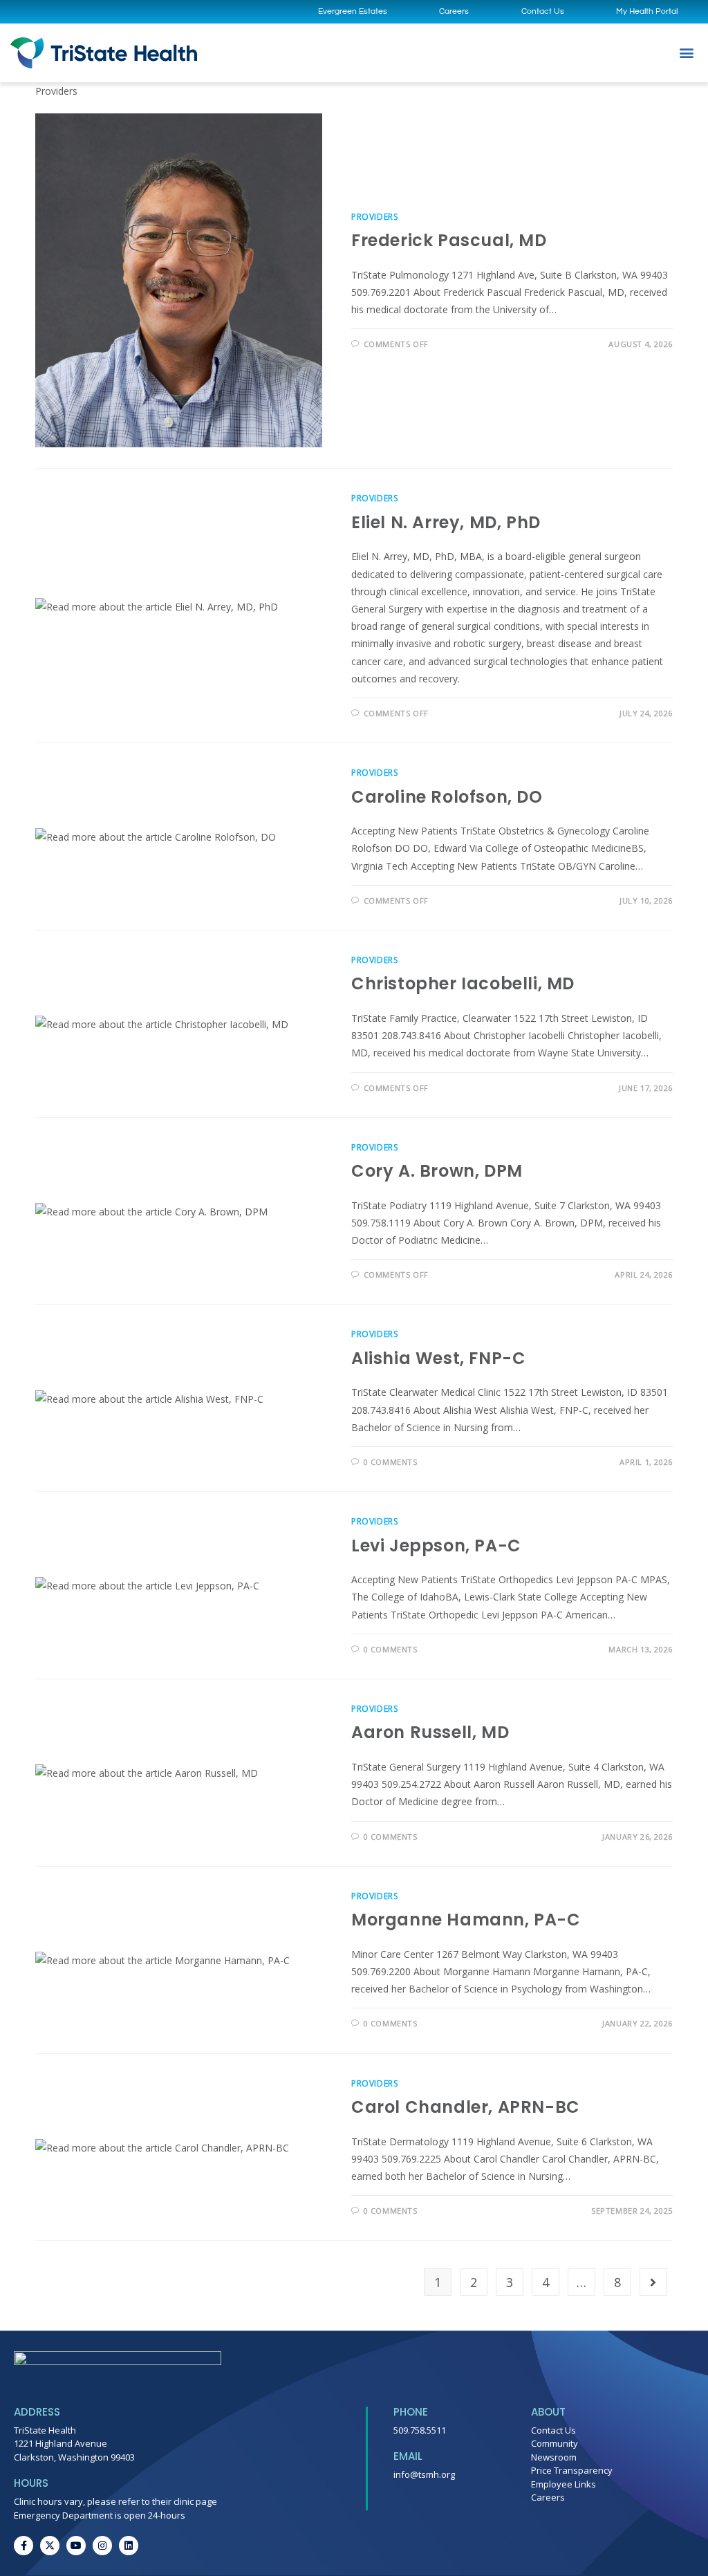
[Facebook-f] (24, 2546)
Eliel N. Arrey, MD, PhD (446, 522)
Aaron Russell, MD (430, 1732)
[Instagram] (102, 2546)
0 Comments (391, 1462)
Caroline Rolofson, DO (447, 797)
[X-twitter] (50, 2546)
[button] (686, 53)
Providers (374, 217)
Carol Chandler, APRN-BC (466, 2107)
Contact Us (543, 11)
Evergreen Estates (353, 11)
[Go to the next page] (653, 2282)
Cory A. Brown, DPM (437, 1171)
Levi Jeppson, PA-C (436, 1546)
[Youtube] (76, 2546)
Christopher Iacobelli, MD (463, 983)
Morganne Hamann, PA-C (466, 1920)
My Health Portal (647, 11)
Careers (454, 11)
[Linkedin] (129, 2546)
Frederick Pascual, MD (449, 240)
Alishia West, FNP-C (438, 1358)
